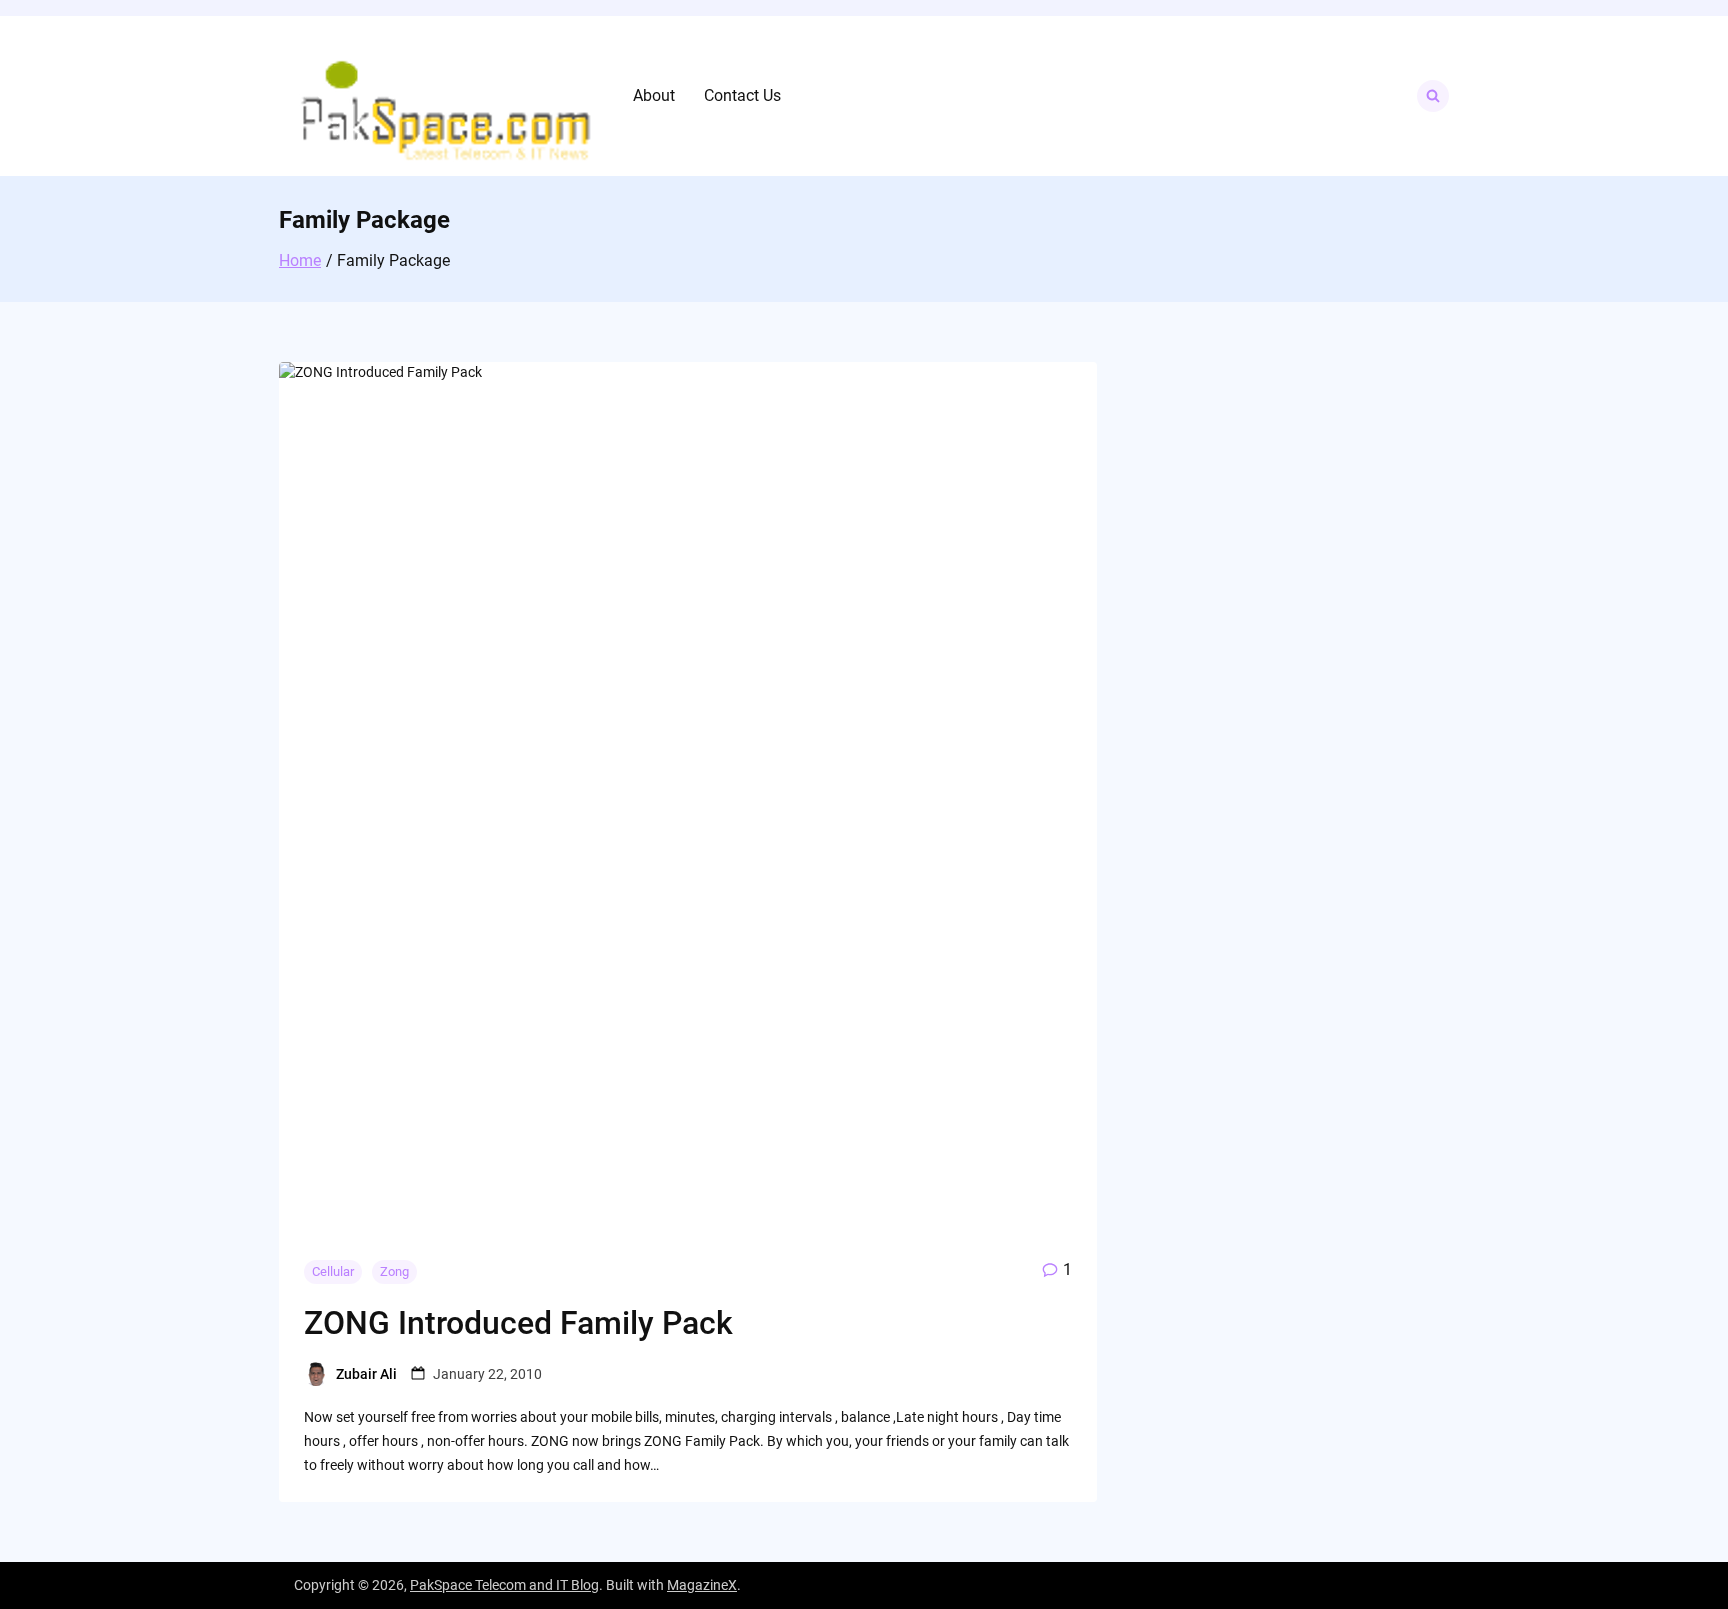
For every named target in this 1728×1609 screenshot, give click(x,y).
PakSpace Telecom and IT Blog (504, 1585)
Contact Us (742, 95)
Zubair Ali (366, 1374)
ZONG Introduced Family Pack (518, 1323)
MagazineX (702, 1585)
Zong (394, 1271)
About (654, 95)
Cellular (333, 1271)
